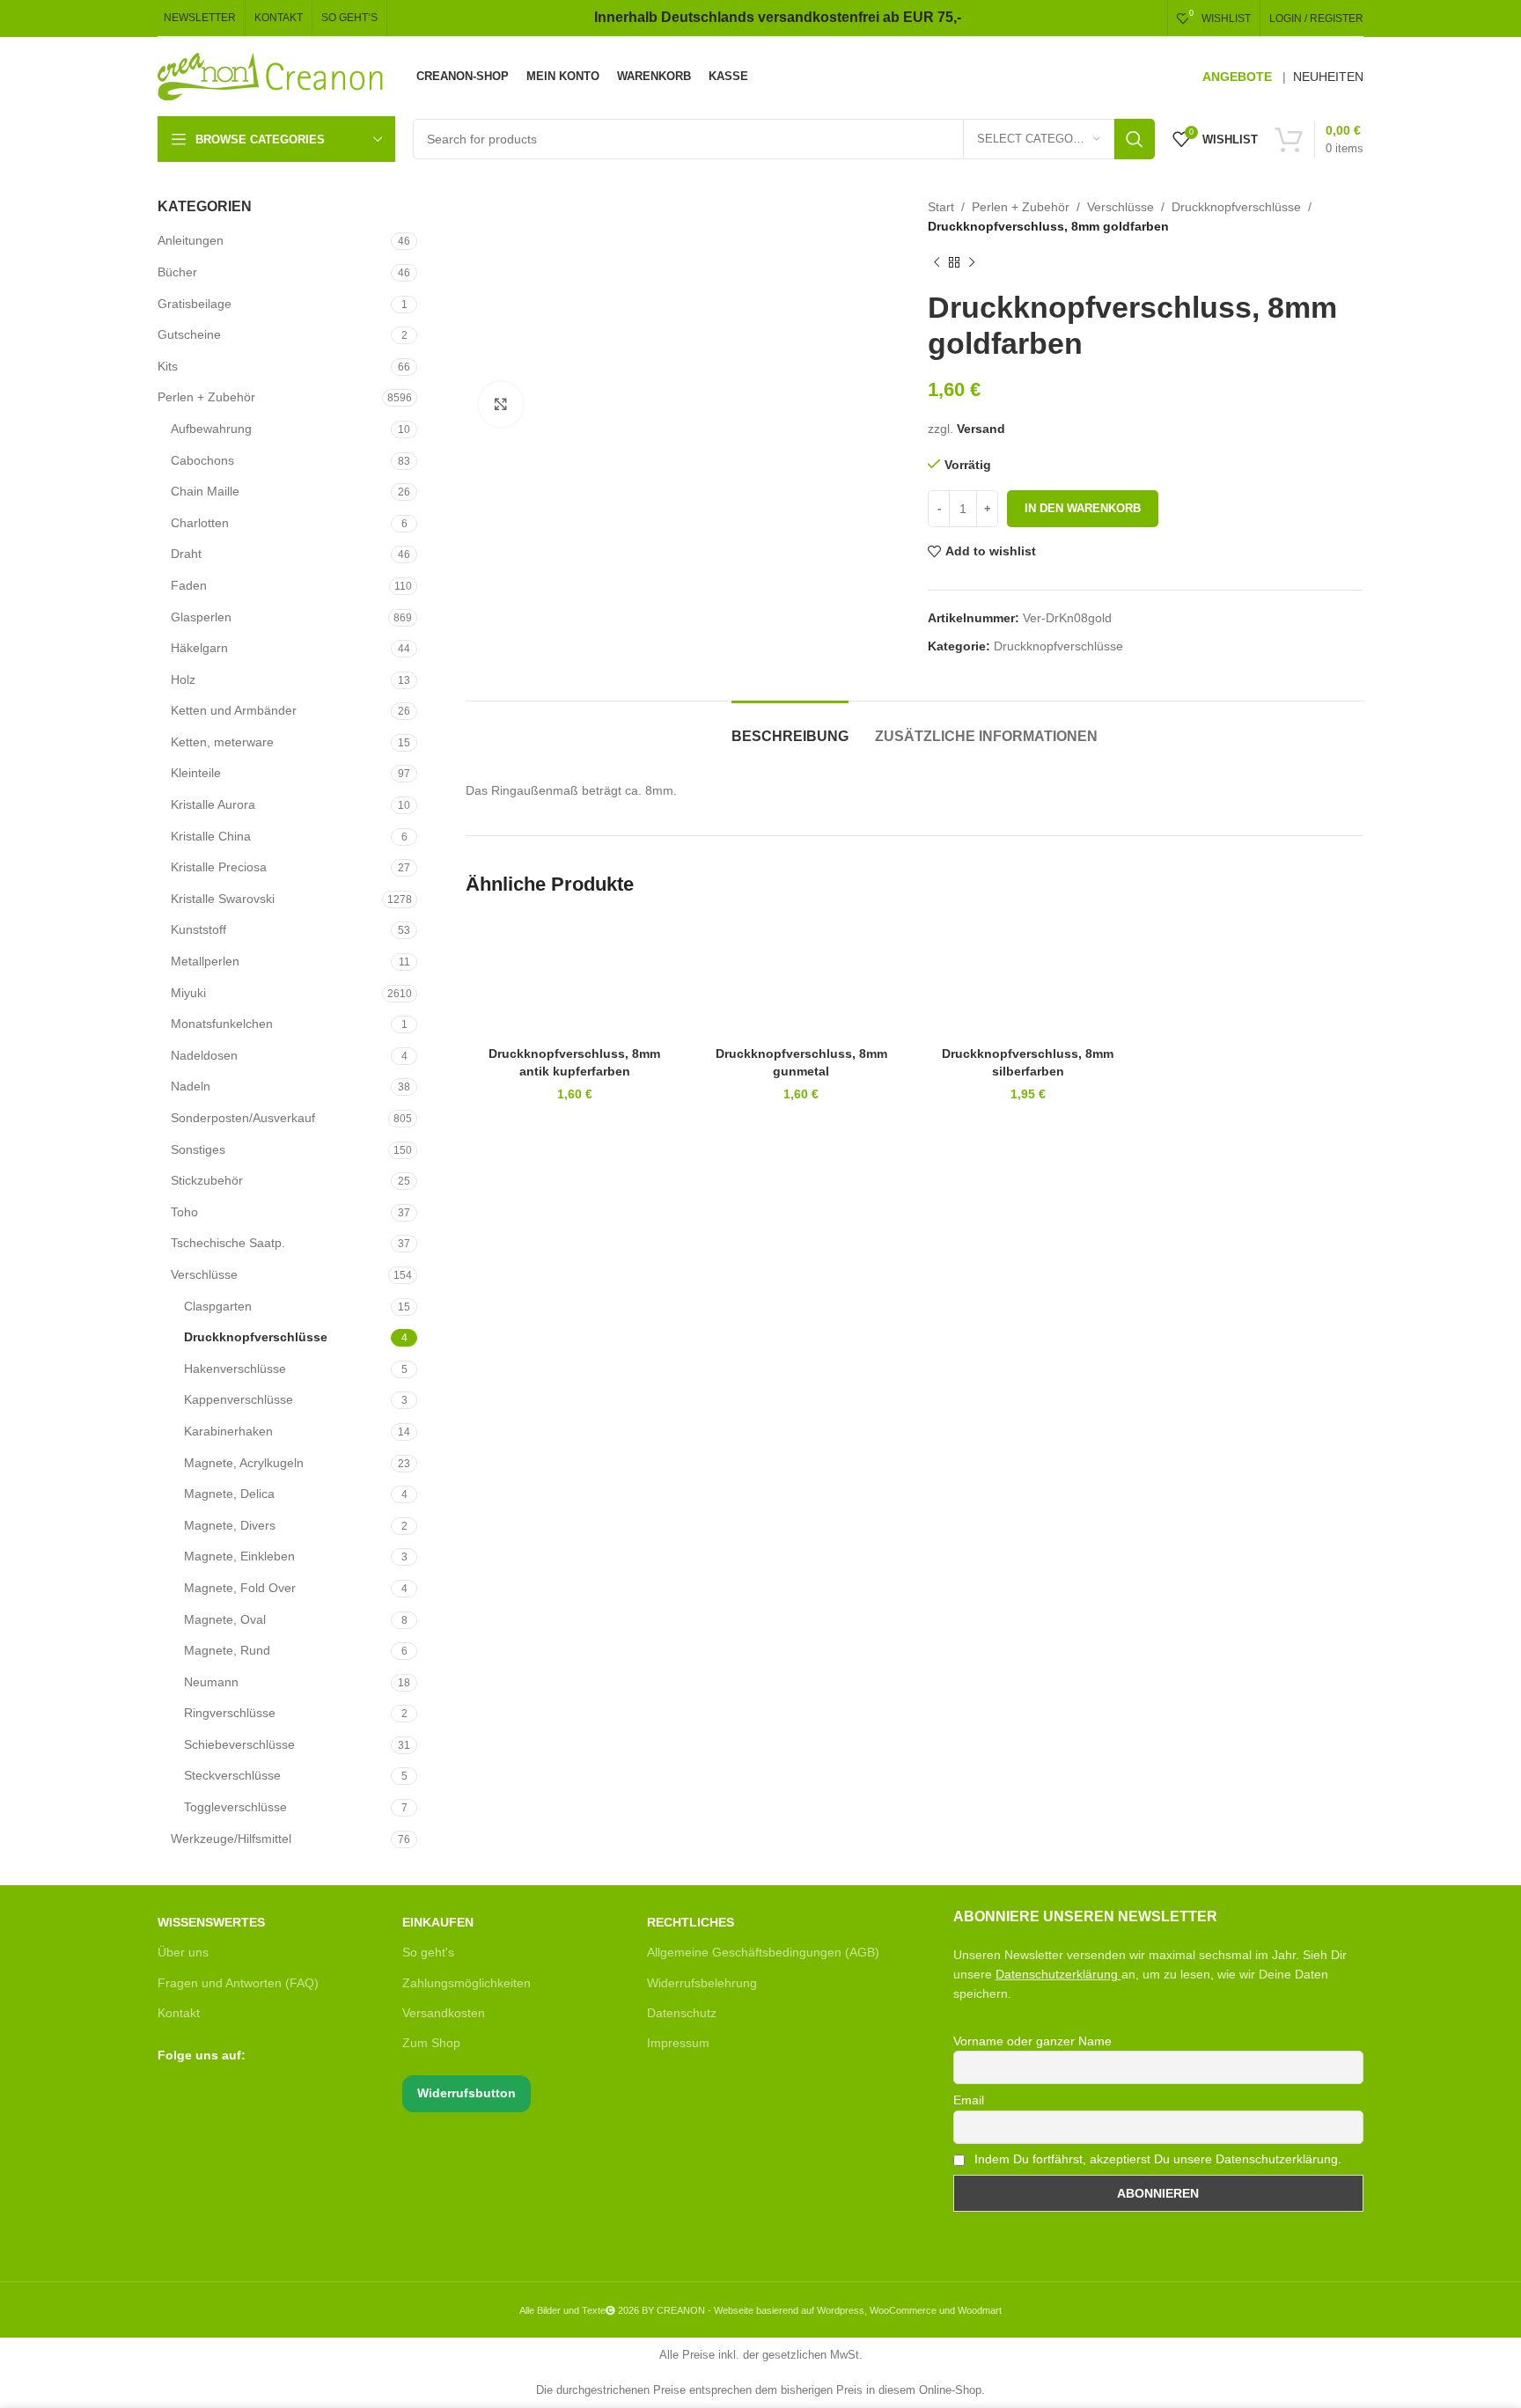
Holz (183, 679)
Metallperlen (205, 961)
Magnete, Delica (229, 1494)
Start (941, 207)
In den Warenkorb (1083, 508)
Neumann (211, 1682)
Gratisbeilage (195, 304)
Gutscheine (189, 334)
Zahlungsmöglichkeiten (467, 1983)
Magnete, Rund (227, 1650)
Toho (184, 1212)
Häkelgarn (199, 648)
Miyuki (188, 993)
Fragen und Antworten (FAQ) (238, 1983)
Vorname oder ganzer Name (1032, 2041)
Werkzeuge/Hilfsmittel (231, 1839)
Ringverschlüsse (230, 1713)
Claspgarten (218, 1306)
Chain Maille (205, 491)
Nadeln (191, 1086)
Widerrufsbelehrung (702, 1983)
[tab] (790, 727)
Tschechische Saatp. (228, 1243)
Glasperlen (201, 617)
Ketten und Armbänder (234, 710)
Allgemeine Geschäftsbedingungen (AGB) (763, 1952)
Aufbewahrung (211, 429)
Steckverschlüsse (232, 1775)
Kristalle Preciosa (219, 867)
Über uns (183, 1952)
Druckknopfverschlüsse (256, 1337)
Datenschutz (682, 2013)
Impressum (678, 2043)
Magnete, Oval (225, 1619)
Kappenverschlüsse (239, 1399)
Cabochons (202, 460)
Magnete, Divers (230, 1525)
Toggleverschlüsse (235, 1807)
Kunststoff (198, 929)
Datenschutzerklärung (1057, 1974)
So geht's (428, 1952)
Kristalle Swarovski (223, 899)
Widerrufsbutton (467, 2093)
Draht (186, 554)
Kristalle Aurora (213, 804)
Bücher (177, 272)
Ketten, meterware (222, 742)
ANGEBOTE (1237, 77)
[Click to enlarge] (501, 404)
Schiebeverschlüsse (239, 1744)
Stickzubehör (207, 1180)
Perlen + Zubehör (206, 397)
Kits (168, 366)
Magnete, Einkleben (239, 1556)
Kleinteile (196, 773)
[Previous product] (937, 263)
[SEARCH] (1135, 139)
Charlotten (200, 523)
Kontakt (179, 2013)
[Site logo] (272, 76)
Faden (189, 585)
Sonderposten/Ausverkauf (243, 1118)
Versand (981, 429)
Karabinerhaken (228, 1431)
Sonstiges (198, 1149)
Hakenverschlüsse (235, 1369)
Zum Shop (431, 2043)
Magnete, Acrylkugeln (244, 1463)
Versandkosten (444, 2013)
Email (969, 2100)
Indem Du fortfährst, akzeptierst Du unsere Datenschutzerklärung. (1156, 2159)
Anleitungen (191, 240)
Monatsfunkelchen (222, 1024)
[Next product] (972, 263)
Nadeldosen (204, 1055)
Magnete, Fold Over (240, 1588)
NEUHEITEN (1328, 77)
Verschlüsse (204, 1274)
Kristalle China (211, 836)
